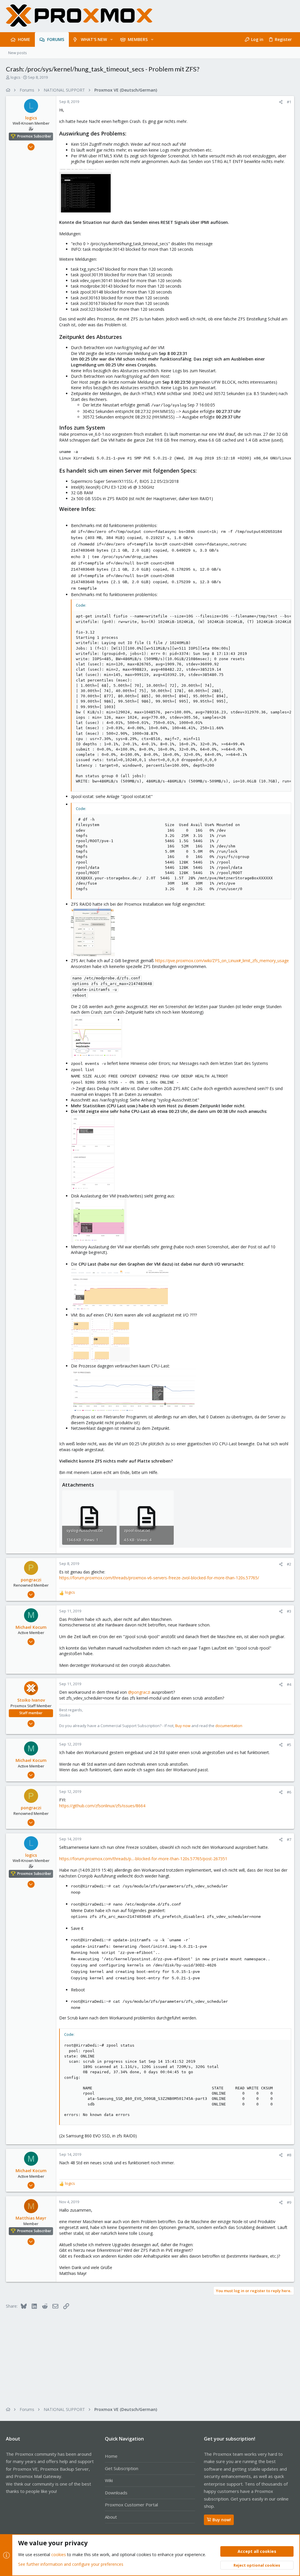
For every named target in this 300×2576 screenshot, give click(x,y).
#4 (289, 1684)
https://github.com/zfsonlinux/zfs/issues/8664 (102, 1806)
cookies (59, 2554)
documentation (229, 1726)
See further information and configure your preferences (71, 2564)
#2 (289, 1564)
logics (16, 77)
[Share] (281, 102)
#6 (289, 1792)
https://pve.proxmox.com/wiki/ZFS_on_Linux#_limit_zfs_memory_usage (222, 961)
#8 (289, 2155)
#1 (289, 102)
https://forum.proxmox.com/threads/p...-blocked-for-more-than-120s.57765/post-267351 (143, 1859)
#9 (289, 2202)
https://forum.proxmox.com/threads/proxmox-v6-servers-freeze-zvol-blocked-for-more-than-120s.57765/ (159, 1578)
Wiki (109, 2480)
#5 (289, 1745)
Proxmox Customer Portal (131, 2505)
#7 (289, 1839)
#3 (289, 1611)
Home (111, 2456)
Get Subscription (122, 2468)
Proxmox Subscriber (34, 136)
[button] (111, 40)
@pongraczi (139, 1692)
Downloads (116, 2493)
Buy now (183, 1726)
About (111, 2517)
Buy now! (222, 2520)
